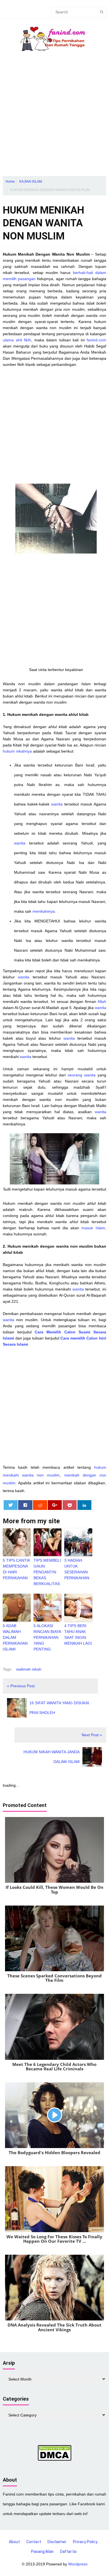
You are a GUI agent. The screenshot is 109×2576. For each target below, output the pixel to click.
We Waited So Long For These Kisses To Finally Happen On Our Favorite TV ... (54, 2239)
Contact (34, 2542)
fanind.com (96, 340)
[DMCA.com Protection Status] (54, 2452)
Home (10, 182)
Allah (102, 1001)
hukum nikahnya (18, 751)
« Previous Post (21, 1686)
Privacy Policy (85, 2542)
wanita (57, 804)
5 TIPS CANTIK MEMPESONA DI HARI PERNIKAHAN (16, 1569)
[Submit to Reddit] (40, 1505)
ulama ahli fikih (17, 340)
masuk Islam (93, 1228)
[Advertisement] (54, 119)
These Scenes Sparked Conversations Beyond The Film (54, 1978)
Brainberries (54, 1899)
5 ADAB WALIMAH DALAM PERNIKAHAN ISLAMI (15, 1637)
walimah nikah (29, 1669)
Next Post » (92, 1735)
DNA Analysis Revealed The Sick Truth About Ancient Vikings (54, 2327)
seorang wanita (82, 1075)
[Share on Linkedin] (84, 1505)
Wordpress (78, 2564)
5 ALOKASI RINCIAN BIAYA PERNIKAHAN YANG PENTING (47, 1637)
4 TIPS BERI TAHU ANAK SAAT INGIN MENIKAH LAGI (78, 1635)
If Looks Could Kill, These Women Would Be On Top (54, 1890)
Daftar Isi (68, 2551)
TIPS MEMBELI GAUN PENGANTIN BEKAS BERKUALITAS (47, 1572)
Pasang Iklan (42, 2551)
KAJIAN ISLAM (31, 182)
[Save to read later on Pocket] (70, 1505)
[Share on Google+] (55, 1505)
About (14, 2542)
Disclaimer (57, 2542)
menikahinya (44, 911)
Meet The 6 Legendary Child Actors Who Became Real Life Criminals (54, 2067)
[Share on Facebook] (25, 1505)
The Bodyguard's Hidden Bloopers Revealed (54, 2153)
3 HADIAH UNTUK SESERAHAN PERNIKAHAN (77, 1569)
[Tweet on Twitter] (11, 1505)
